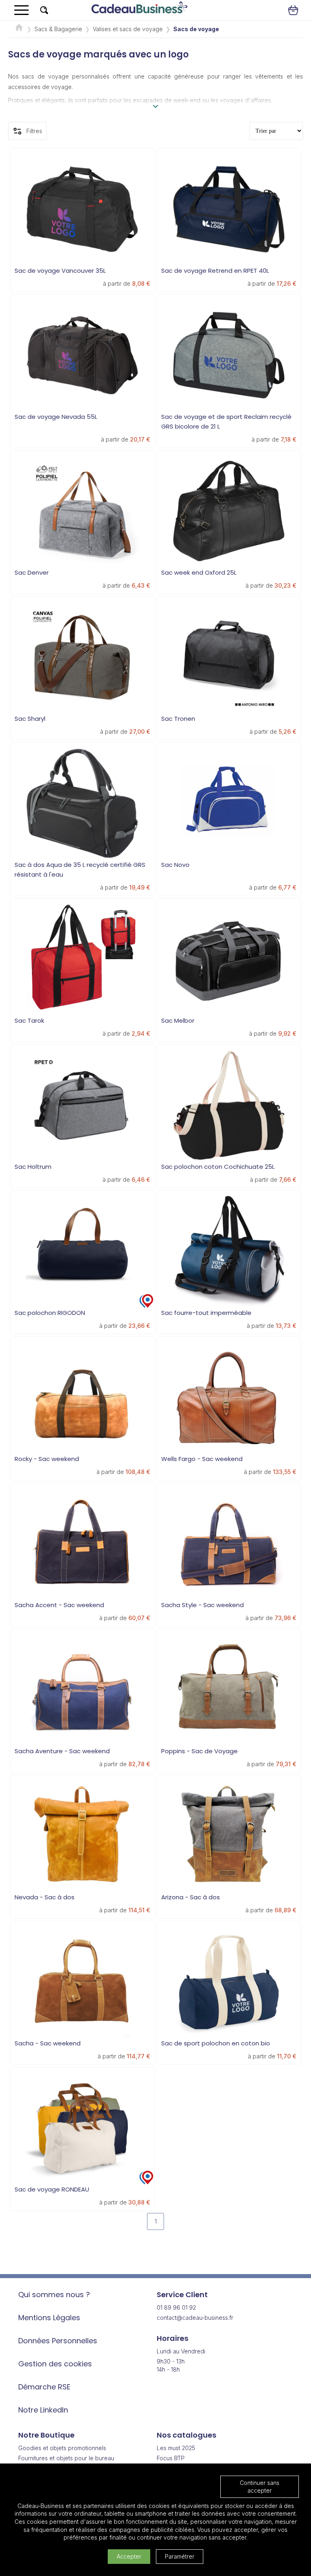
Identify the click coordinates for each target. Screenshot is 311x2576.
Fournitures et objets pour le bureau (66, 2458)
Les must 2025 (176, 2448)
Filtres (34, 131)
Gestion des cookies (55, 2364)
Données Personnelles (58, 2341)
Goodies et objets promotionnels (62, 2448)
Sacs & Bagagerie (58, 29)
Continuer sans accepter (260, 2487)
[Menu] (21, 10)
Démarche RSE (44, 2387)
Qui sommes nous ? (54, 2295)
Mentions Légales (49, 2318)
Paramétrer (180, 2556)
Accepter (129, 2556)
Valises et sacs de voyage (128, 29)
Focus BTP (171, 2458)
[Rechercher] (44, 10)
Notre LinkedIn (43, 2410)
